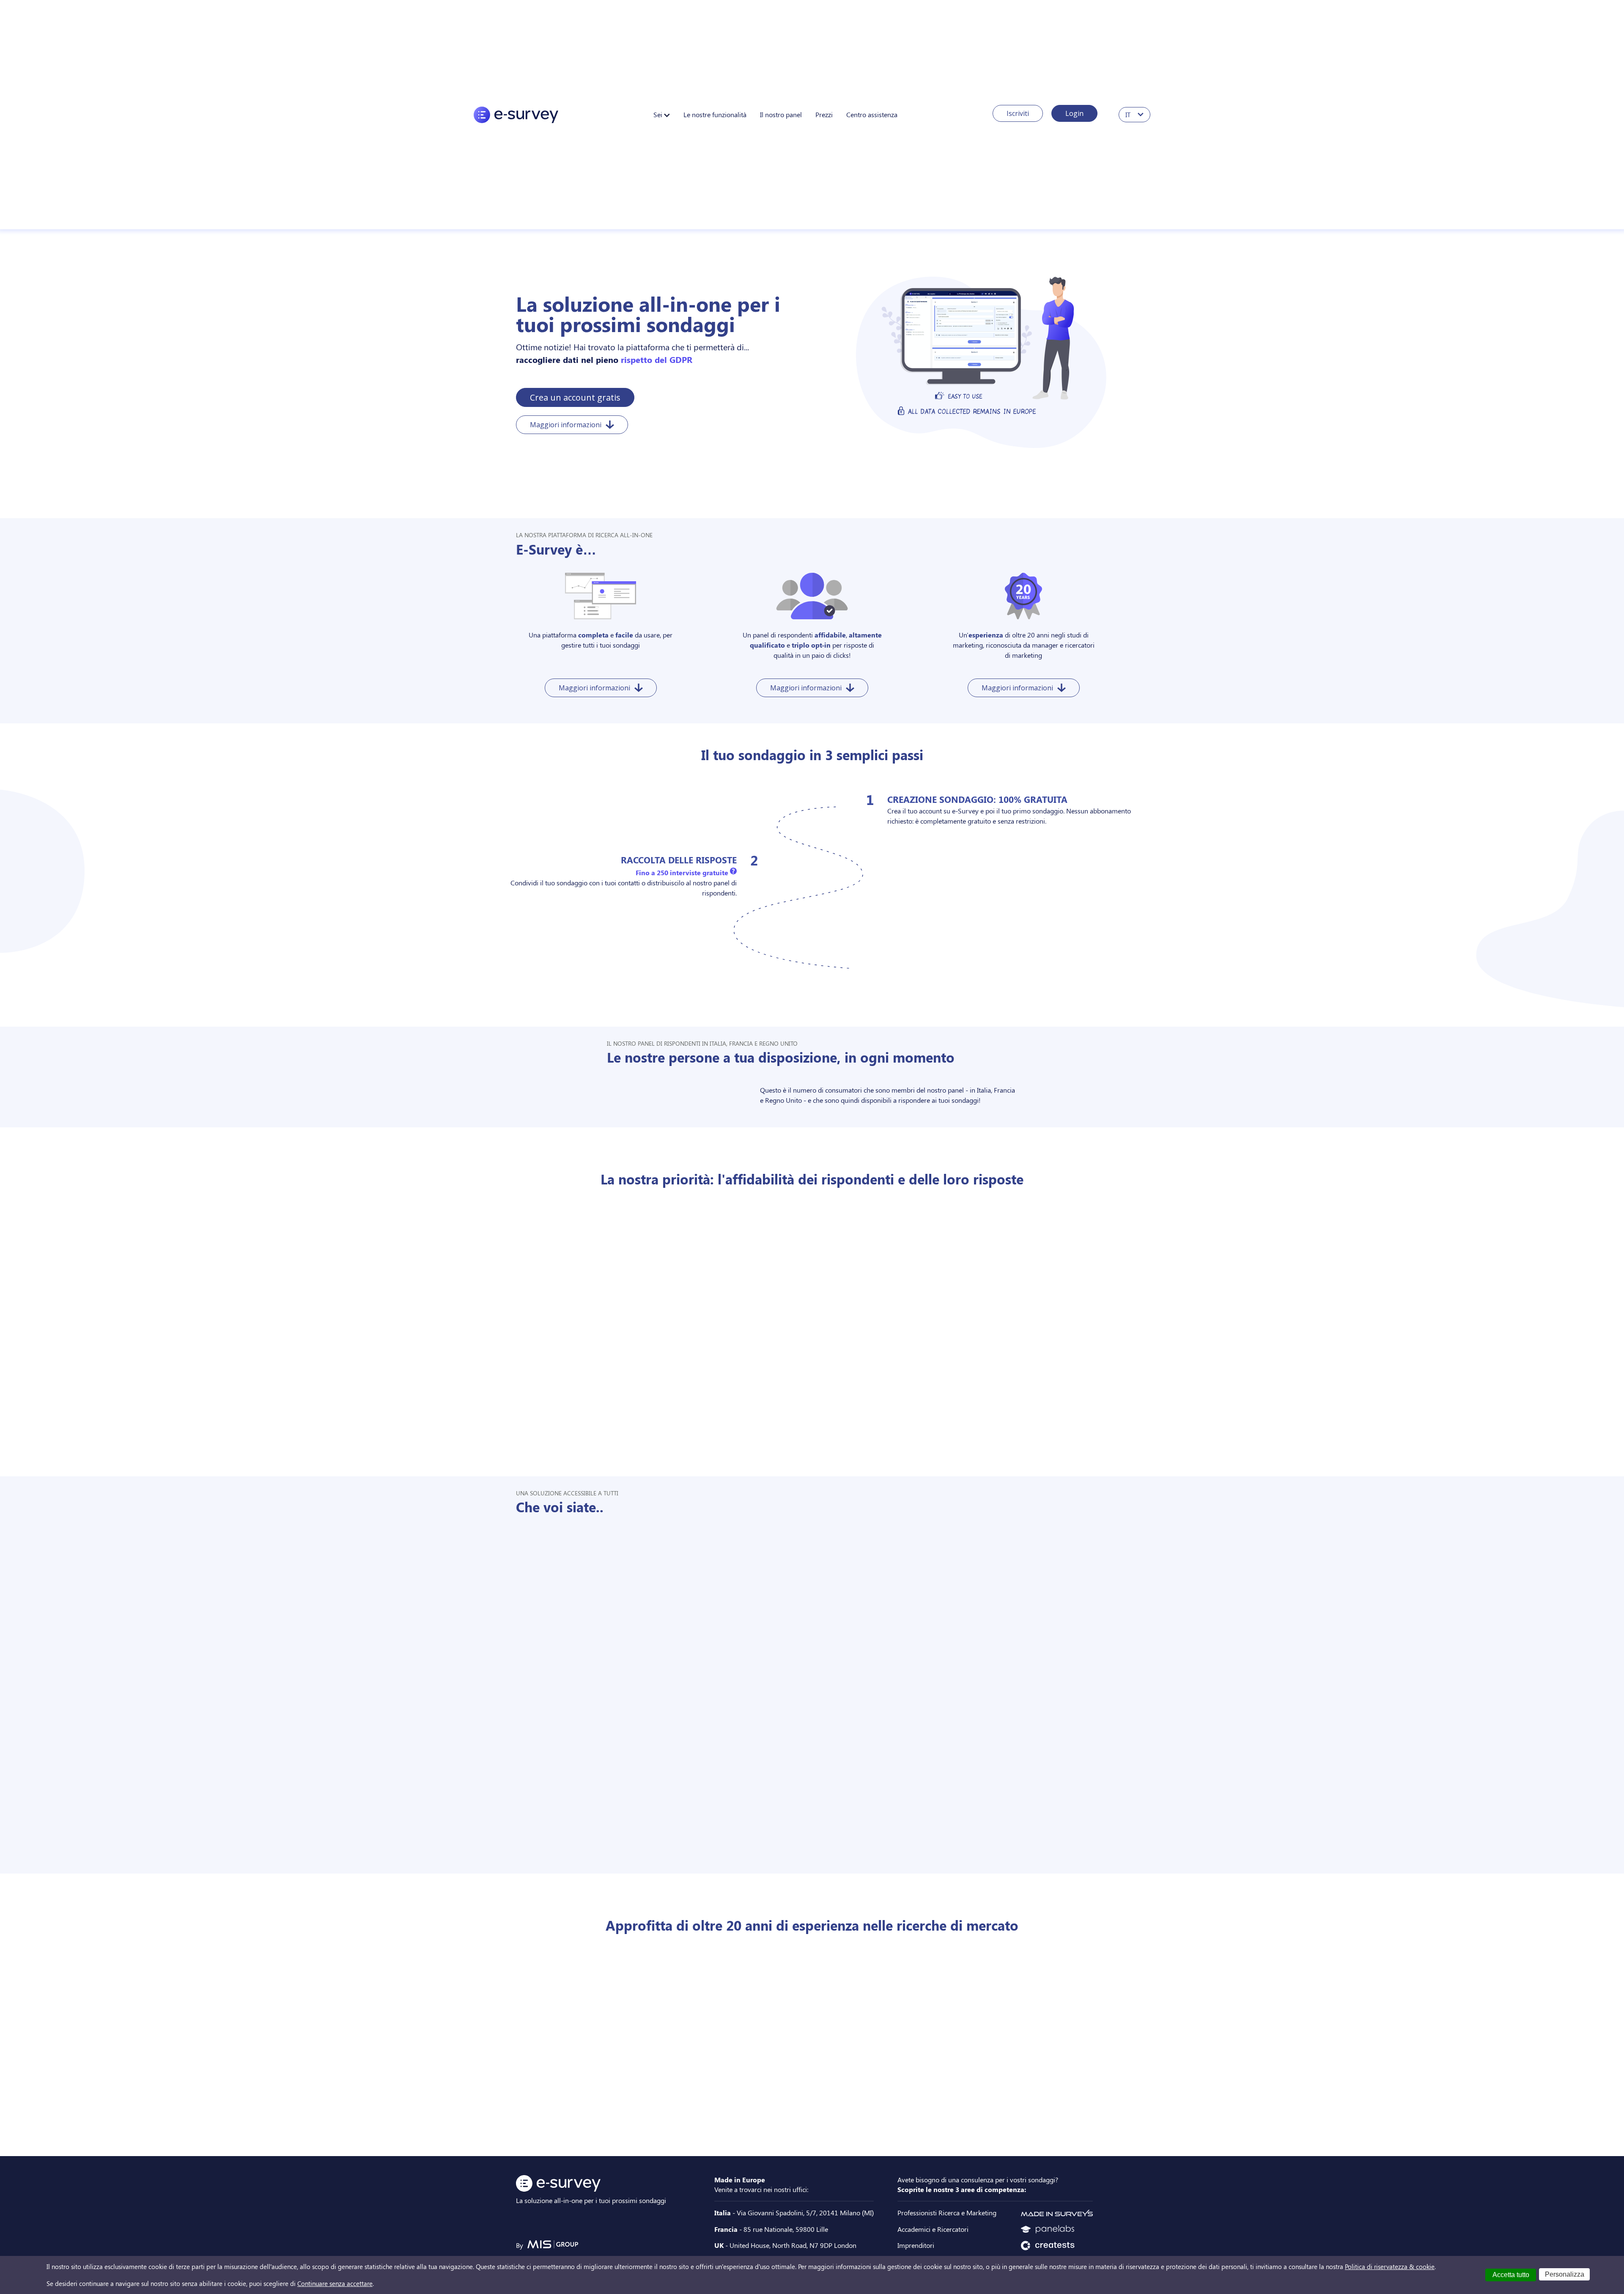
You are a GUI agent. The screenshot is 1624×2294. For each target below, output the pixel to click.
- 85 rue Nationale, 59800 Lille (771, 2229)
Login (1074, 113)
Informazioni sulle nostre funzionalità (774, 1011)
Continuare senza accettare (335, 2283)
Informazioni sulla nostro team (774, 2120)
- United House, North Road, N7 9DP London (785, 2245)
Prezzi (824, 114)
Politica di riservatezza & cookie (1390, 2267)
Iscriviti (1018, 113)
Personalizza (1565, 2274)
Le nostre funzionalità (715, 114)
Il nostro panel (781, 114)
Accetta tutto (1511, 2275)
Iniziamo (897, 1011)
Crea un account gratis (575, 397)
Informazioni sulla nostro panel (774, 1440)
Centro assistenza (872, 114)
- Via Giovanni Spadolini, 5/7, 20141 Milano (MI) (794, 2213)
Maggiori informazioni (566, 425)
